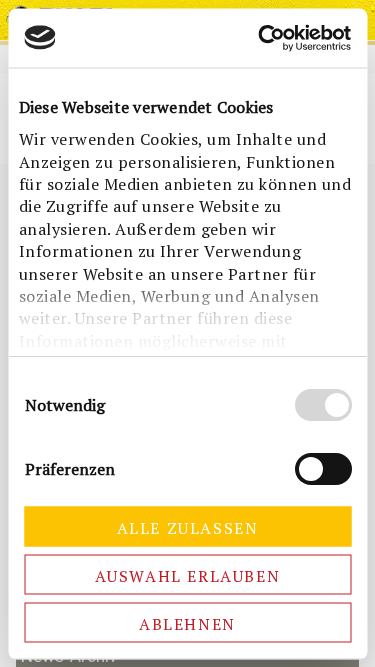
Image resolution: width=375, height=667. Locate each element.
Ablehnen (187, 623)
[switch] (322, 468)
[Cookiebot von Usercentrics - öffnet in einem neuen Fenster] (266, 37)
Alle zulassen (188, 527)
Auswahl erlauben (188, 575)
